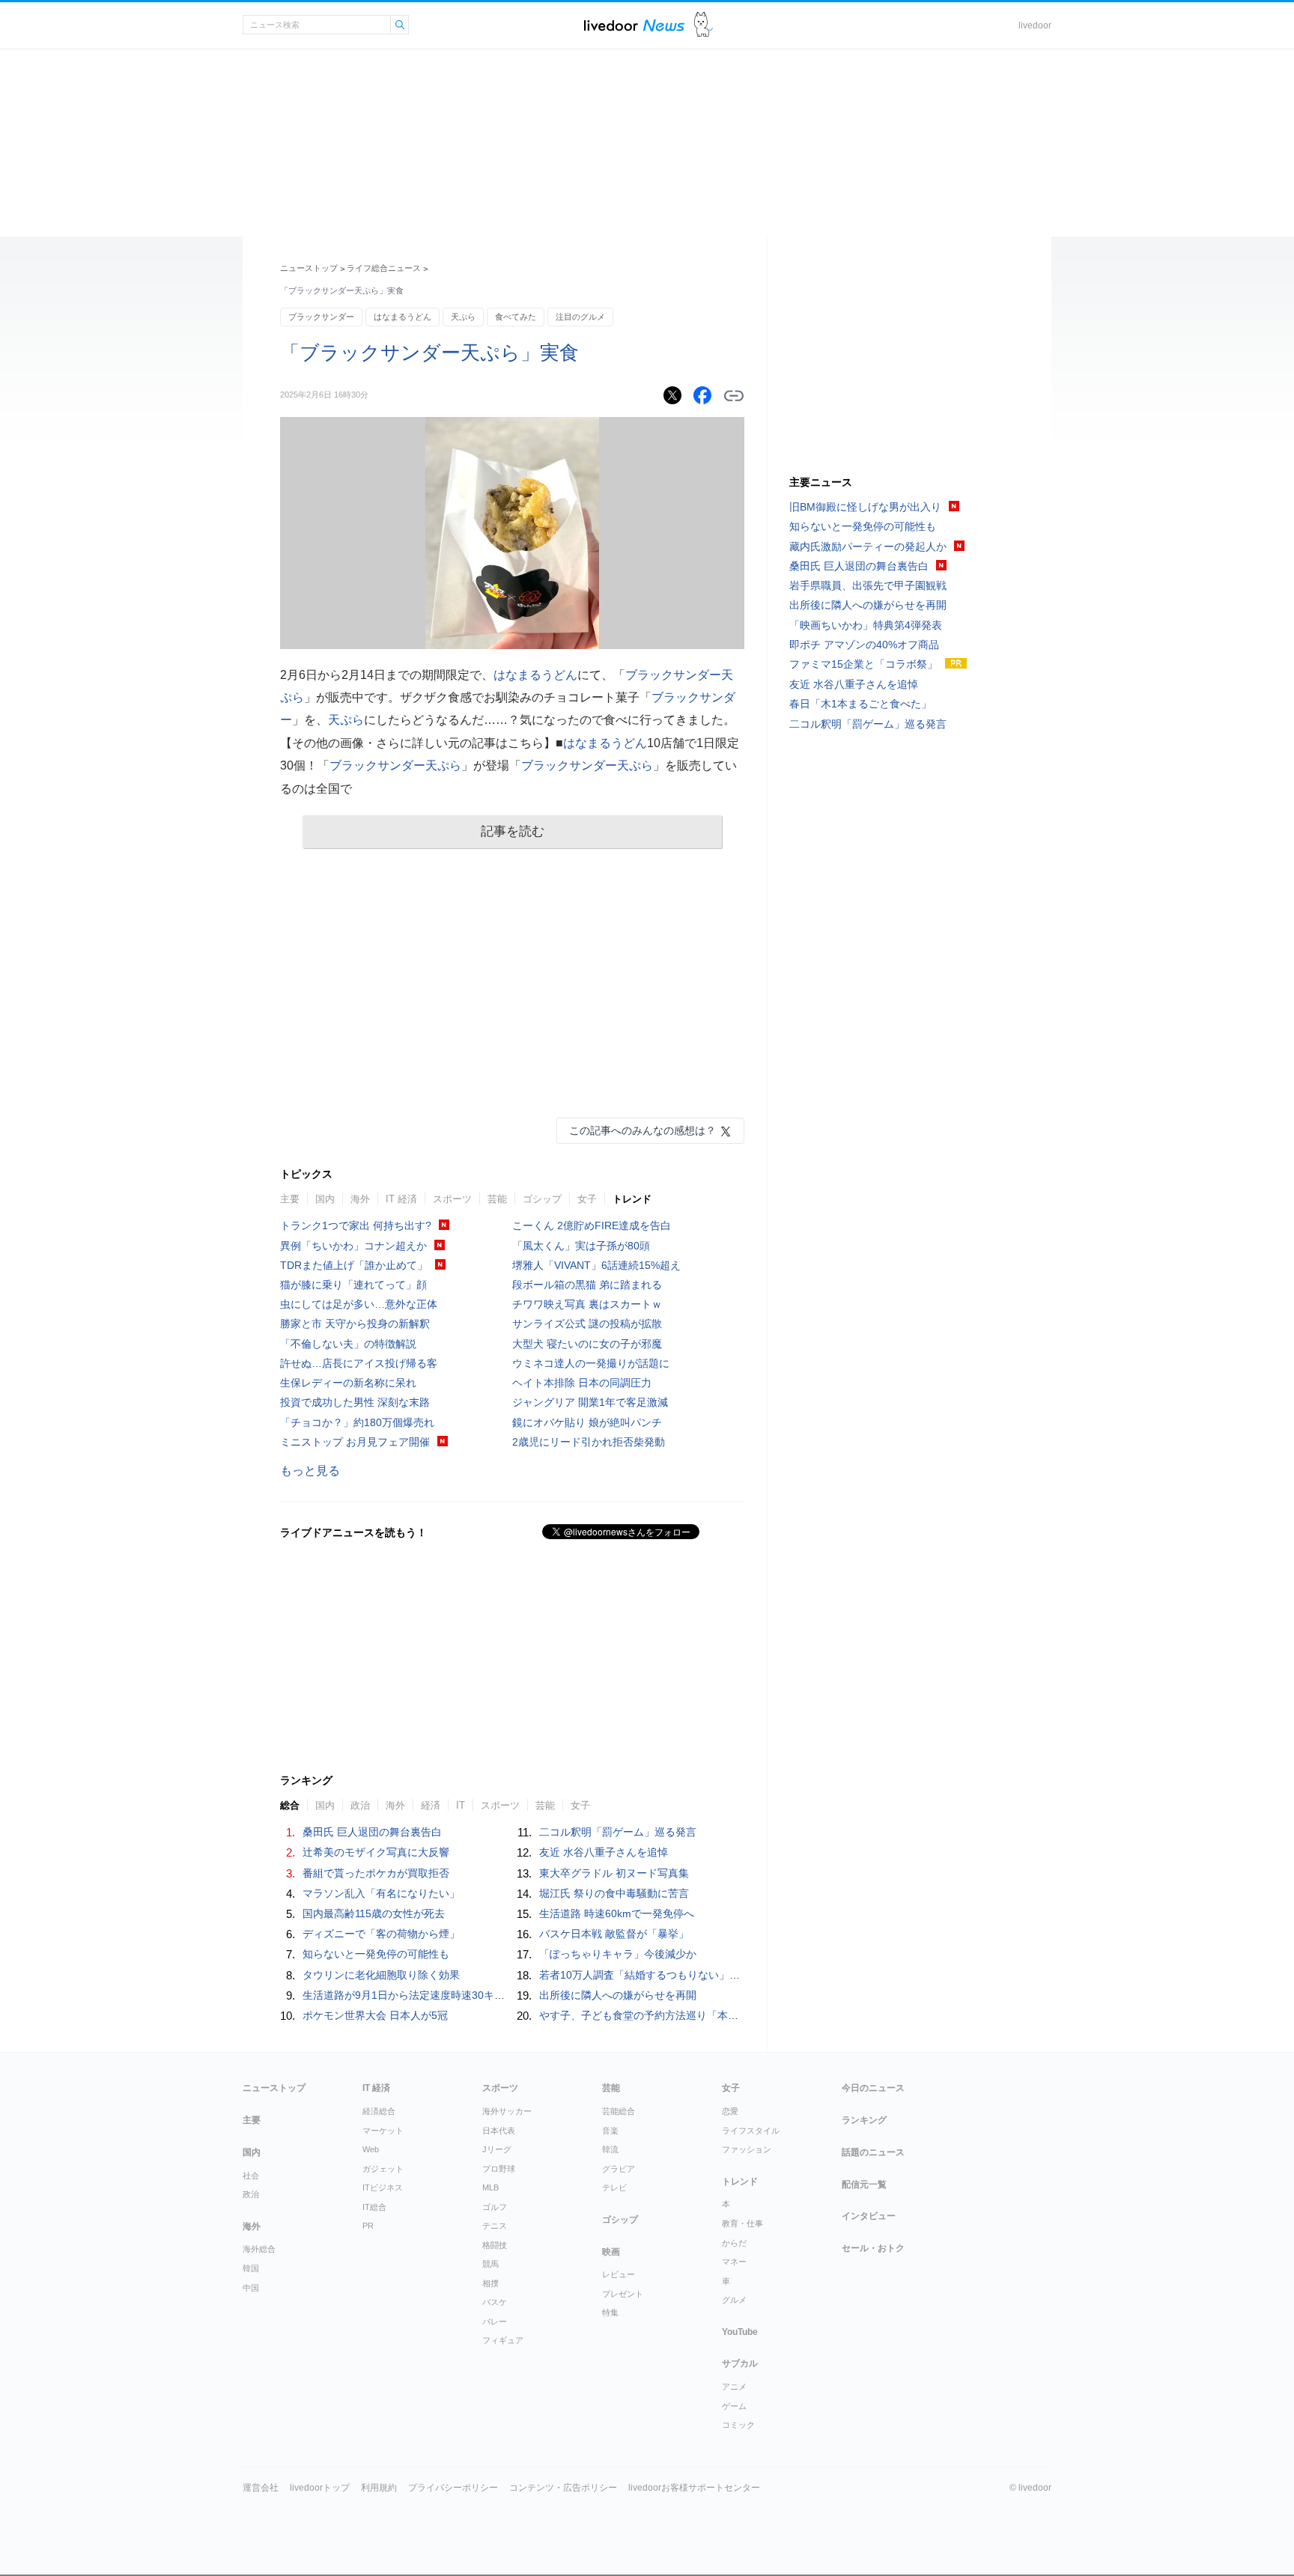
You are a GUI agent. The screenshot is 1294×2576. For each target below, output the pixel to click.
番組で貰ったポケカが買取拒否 (376, 1873)
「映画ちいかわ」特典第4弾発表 (866, 625)
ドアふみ (704, 25)
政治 (251, 2194)
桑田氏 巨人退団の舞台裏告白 (372, 1832)
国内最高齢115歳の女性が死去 (374, 1913)
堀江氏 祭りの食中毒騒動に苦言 (614, 1893)
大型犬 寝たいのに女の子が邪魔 (587, 1344)
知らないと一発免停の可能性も (376, 1954)
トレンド (632, 1199)
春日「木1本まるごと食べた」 (860, 704)
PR (368, 2226)
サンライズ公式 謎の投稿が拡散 (587, 1324)
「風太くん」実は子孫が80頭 (581, 1246)
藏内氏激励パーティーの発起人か (868, 546)
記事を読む (513, 831)
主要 (290, 1199)
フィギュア (503, 2340)
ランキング (864, 2120)
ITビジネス (383, 2187)
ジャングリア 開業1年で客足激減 (590, 1402)
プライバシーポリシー (453, 2488)
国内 (325, 1199)
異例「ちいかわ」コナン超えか (353, 1246)
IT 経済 (401, 1199)
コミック (738, 2425)
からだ (734, 2243)
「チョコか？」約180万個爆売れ (357, 1422)
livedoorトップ (320, 2488)
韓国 (251, 2268)
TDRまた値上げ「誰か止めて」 (354, 1265)
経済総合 (379, 2111)
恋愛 (730, 2111)
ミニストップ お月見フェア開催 (355, 1442)
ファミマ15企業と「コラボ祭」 (863, 664)
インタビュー (869, 2216)
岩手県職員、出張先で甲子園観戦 (868, 585)
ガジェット (383, 2169)
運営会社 (261, 2488)
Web (371, 2149)
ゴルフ (495, 2207)
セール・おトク (873, 2248)
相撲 (490, 2283)
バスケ (495, 2302)
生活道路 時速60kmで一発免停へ (617, 1913)
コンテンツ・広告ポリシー (563, 2488)
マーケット (383, 2131)
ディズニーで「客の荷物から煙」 (381, 1934)
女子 (587, 1199)
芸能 (497, 1199)
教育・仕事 (742, 2223)
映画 (611, 2252)
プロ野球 (499, 2169)
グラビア (619, 2169)
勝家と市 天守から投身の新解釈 (355, 1324)
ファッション (747, 2149)
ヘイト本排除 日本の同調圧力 (582, 1383)
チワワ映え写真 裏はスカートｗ (587, 1304)
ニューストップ (309, 268)
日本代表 (499, 2131)
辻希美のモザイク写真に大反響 (376, 1852)
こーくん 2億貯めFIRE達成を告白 (592, 1225)
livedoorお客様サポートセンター (694, 2488)
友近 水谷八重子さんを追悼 (604, 1852)
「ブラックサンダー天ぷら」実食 (429, 353)
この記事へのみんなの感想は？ (643, 1130)
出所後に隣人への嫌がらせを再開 (618, 1995)
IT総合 (374, 2207)
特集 (610, 2312)
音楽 (610, 2131)
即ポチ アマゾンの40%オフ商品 (864, 645)
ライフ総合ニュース (384, 268)
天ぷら (463, 317)
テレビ (614, 2187)
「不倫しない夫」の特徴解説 (348, 1344)
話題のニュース (873, 2152)
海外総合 (259, 2249)
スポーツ (452, 1199)
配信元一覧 (864, 2184)
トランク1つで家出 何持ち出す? (356, 1225)
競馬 (490, 2264)
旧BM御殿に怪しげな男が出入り (865, 507)
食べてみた (516, 317)
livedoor (1035, 25)
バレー (495, 2321)
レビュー (619, 2274)
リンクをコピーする (734, 396)
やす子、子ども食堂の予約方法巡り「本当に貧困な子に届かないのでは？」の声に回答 (744, 2015)
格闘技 (495, 2245)
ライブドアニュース (634, 25)
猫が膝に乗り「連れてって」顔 (353, 1285)
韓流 (610, 2149)
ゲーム (734, 2406)
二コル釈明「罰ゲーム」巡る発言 (618, 1832)
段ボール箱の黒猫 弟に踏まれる (587, 1285)
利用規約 (379, 2488)
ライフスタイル (751, 2131)
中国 (251, 2288)
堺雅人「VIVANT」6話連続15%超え (596, 1265)
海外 (360, 1199)
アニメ (734, 2387)
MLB (490, 2187)
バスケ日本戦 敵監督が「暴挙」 (614, 1934)
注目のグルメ (580, 317)
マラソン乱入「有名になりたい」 (381, 1893)
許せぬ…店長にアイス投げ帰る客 (359, 1363)
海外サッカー (507, 2111)
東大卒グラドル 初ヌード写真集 (614, 1873)
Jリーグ (497, 2149)
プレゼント (623, 2294)
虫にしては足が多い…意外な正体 (359, 1304)
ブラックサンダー (321, 317)
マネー (734, 2262)
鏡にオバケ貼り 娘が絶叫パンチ (587, 1422)
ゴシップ (542, 1199)
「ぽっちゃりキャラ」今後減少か (618, 1954)
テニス (495, 2226)
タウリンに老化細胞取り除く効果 (381, 1975)
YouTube (740, 2332)
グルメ (734, 2300)
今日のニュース (873, 2088)
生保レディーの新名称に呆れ (348, 1383)
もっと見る (310, 1471)
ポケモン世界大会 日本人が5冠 (375, 2015)
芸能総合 (619, 2111)
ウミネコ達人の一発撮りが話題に (591, 1363)
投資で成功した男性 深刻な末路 (355, 1402)
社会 (251, 2175)
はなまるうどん (403, 317)
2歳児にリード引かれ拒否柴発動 (589, 1442)
